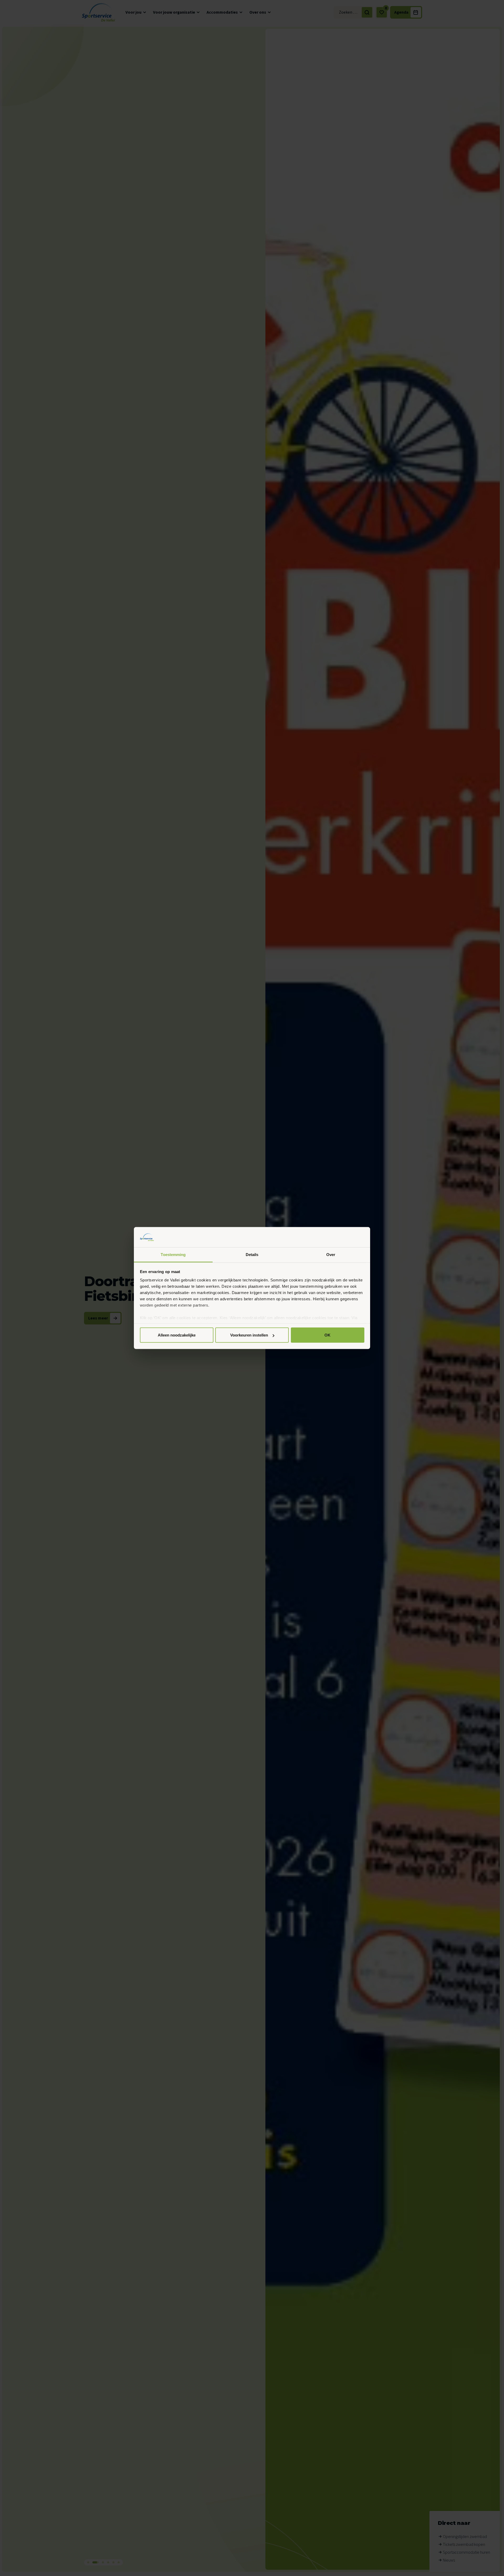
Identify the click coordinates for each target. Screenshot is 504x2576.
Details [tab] (252, 1254)
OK (327, 1335)
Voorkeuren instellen (249, 1335)
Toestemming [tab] (173, 1254)
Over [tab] (331, 1254)
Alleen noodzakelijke (177, 1335)
